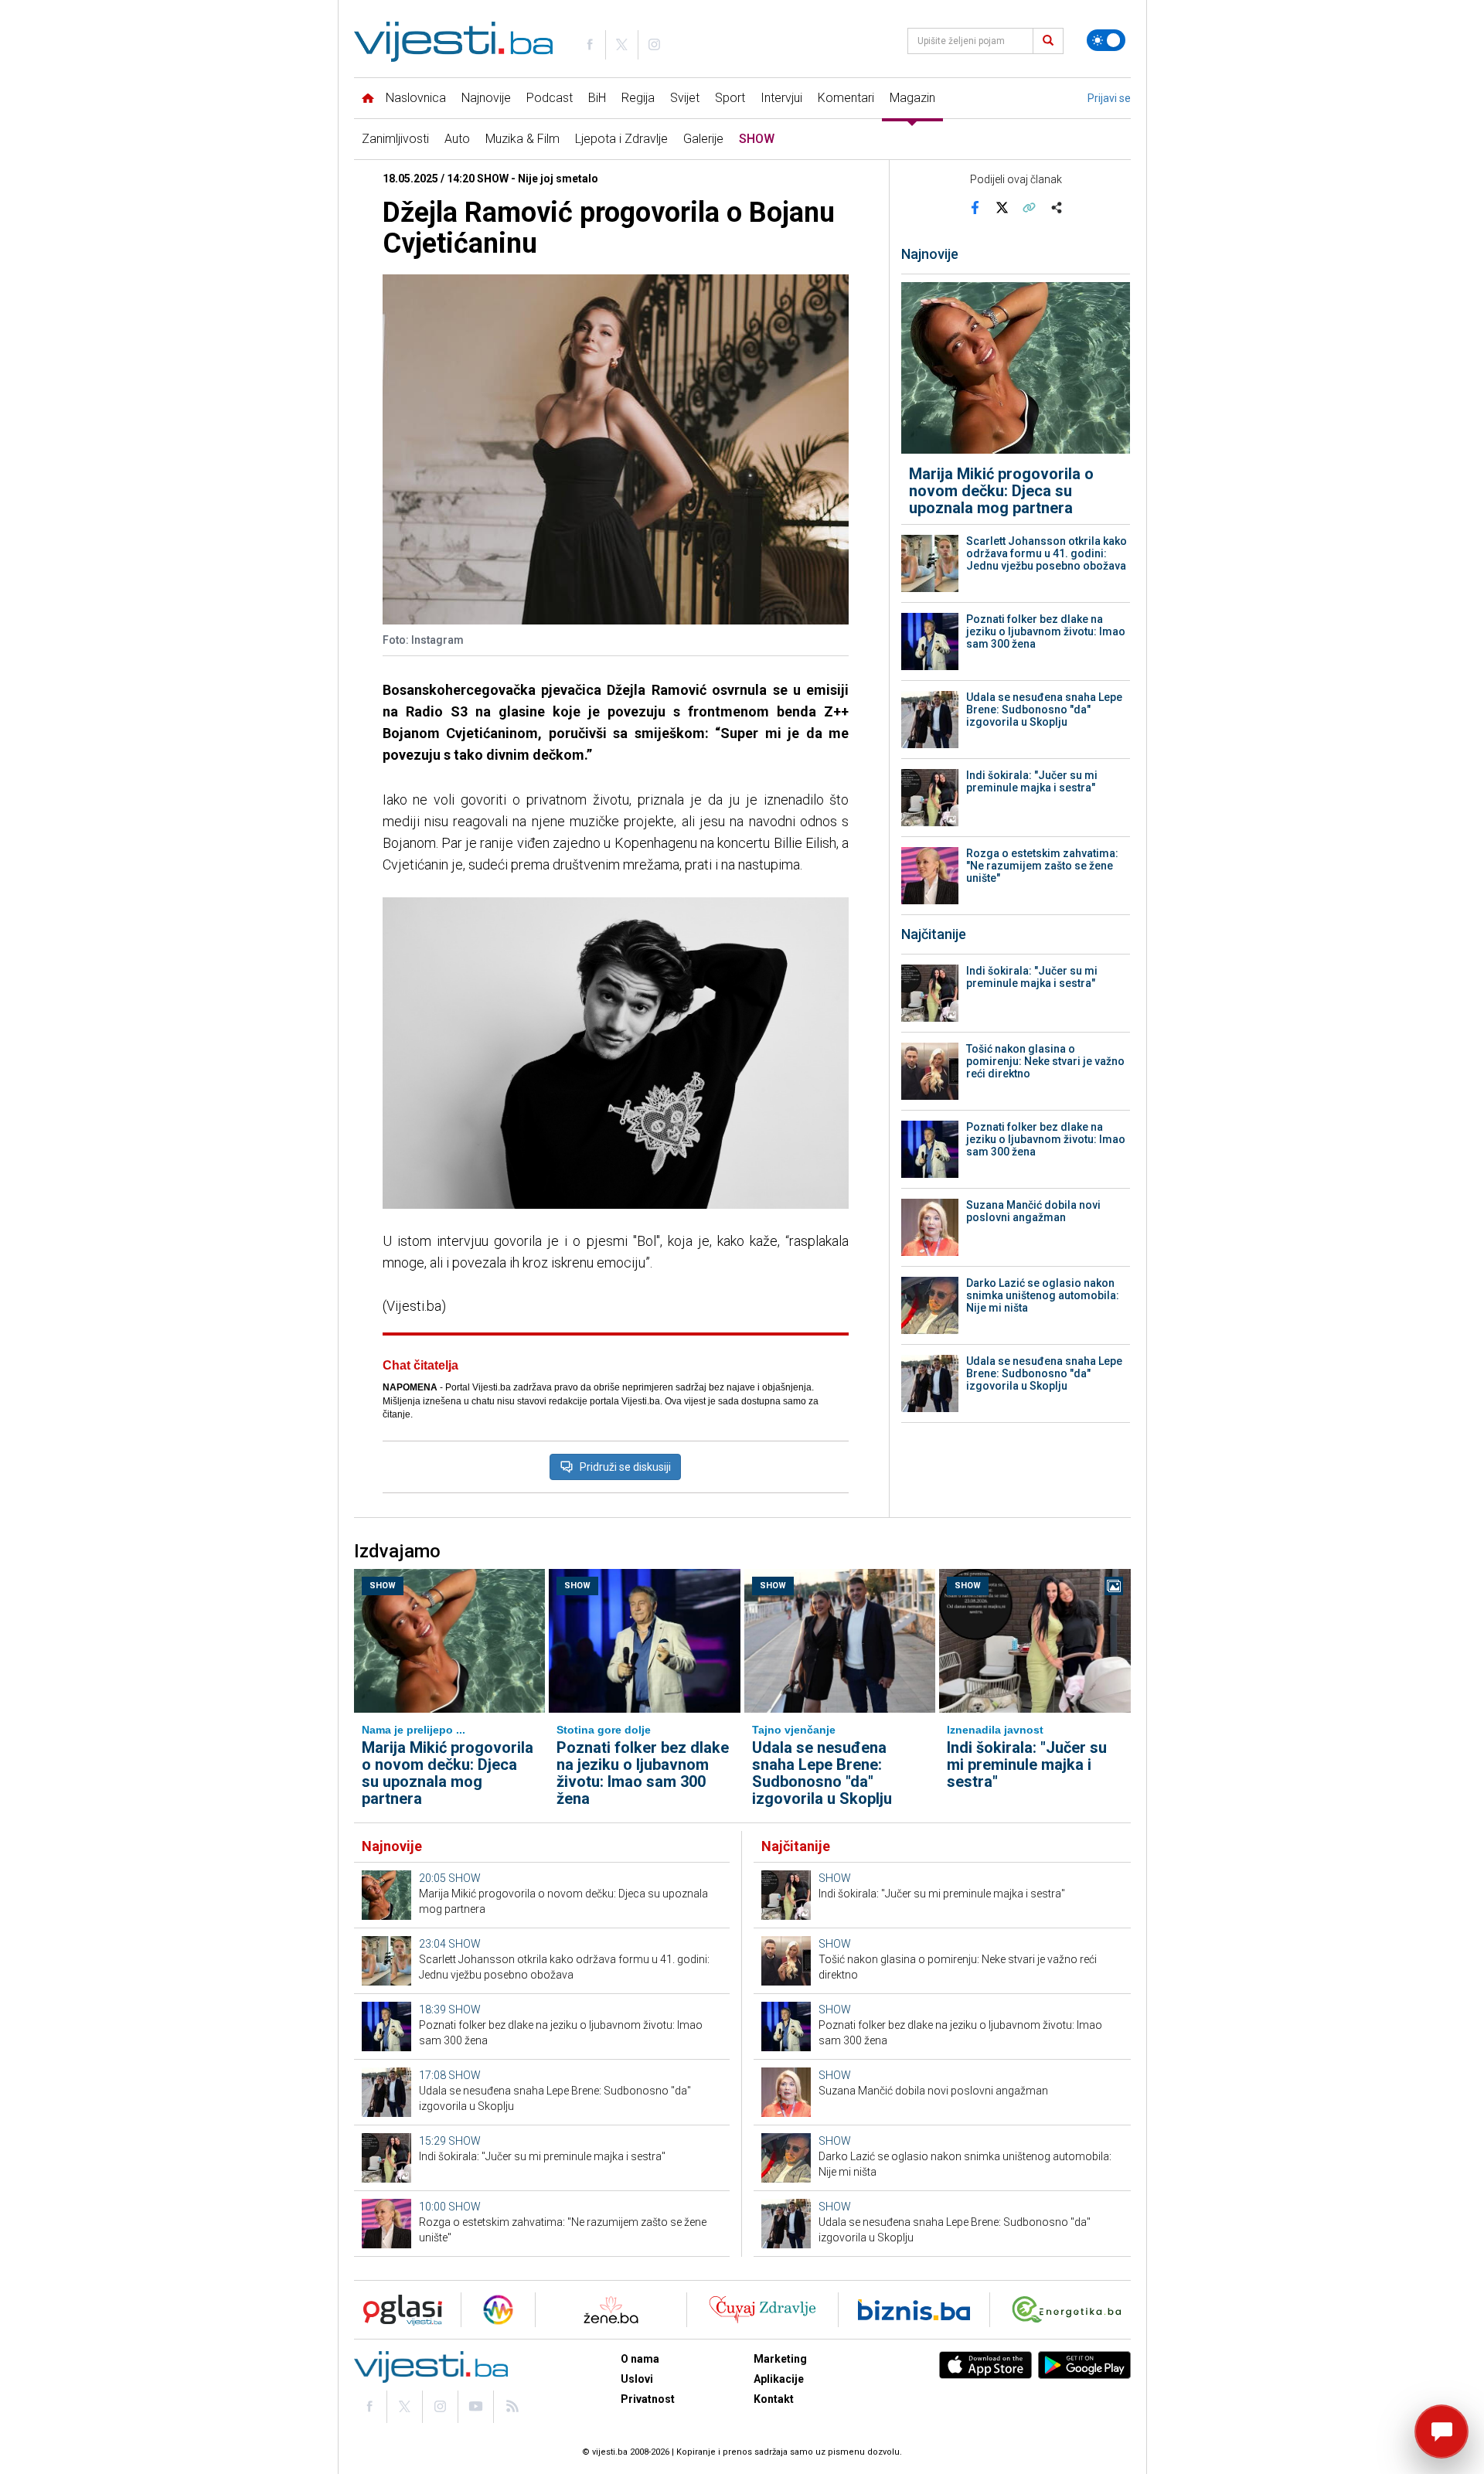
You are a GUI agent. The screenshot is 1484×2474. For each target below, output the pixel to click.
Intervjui (781, 98)
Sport (730, 98)
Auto (457, 139)
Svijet (685, 98)
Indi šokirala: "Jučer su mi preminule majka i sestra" (1032, 781)
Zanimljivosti (395, 139)
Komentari (846, 98)
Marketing (780, 2359)
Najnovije (486, 98)
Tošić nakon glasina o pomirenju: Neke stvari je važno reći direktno (1045, 1061)
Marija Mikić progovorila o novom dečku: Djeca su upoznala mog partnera (1001, 491)
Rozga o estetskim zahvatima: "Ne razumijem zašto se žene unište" (1042, 866)
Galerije (703, 139)
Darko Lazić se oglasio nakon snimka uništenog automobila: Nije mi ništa (1043, 1295)
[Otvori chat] (1441, 2431)
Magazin (912, 98)
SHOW (757, 139)
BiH (597, 98)
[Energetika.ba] (1070, 2310)
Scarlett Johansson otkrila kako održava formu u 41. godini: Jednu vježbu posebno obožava (1047, 553)
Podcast (550, 98)
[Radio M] (398, 2310)
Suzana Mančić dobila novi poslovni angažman (1033, 1211)
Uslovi (637, 2379)
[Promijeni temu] (1106, 40)
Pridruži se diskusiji (625, 1467)
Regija (638, 98)
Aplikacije (779, 2379)
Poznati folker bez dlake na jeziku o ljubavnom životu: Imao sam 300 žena (1046, 631)
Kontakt (774, 2399)
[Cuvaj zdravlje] (762, 2310)
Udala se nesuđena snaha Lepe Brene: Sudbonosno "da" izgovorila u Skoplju (1044, 710)
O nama (640, 2359)
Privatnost (648, 2399)
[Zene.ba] (611, 2310)
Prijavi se (1109, 98)
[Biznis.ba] (914, 2310)
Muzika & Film (522, 139)
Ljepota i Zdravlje (621, 139)
